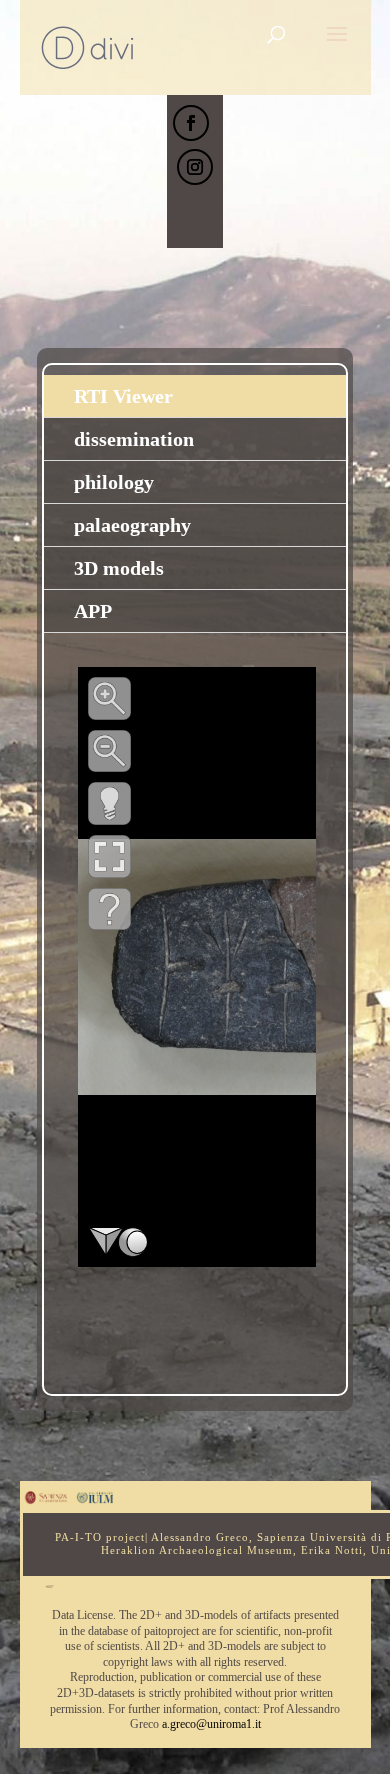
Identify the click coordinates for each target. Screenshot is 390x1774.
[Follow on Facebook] (191, 123)
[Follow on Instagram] (195, 167)
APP (93, 611)
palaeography (132, 525)
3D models (119, 568)
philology (114, 482)
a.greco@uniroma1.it (211, 1724)
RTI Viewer (123, 396)
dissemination (134, 439)
